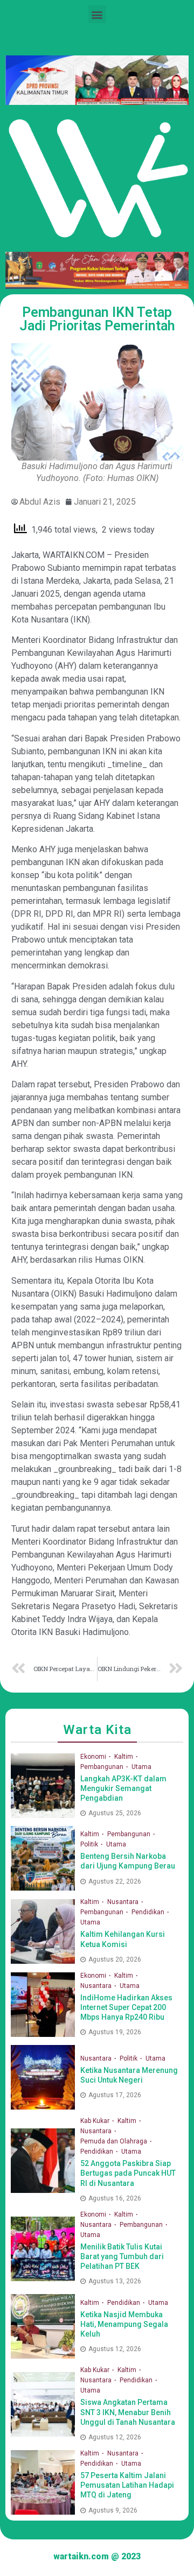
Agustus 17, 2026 (115, 2095)
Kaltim (124, 1757)
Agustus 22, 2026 (115, 1881)
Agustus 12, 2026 (115, 2349)
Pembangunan (103, 1767)
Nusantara (124, 1902)
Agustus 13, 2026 (115, 2281)
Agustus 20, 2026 (115, 1959)
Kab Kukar (96, 2121)
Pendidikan (149, 1912)
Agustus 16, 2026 (115, 2198)
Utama (141, 1767)
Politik (90, 1844)
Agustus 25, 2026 (115, 1813)
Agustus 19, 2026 (115, 2032)
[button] (97, 14)
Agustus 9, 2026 (113, 2510)
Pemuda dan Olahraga (115, 2141)
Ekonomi (94, 1757)
